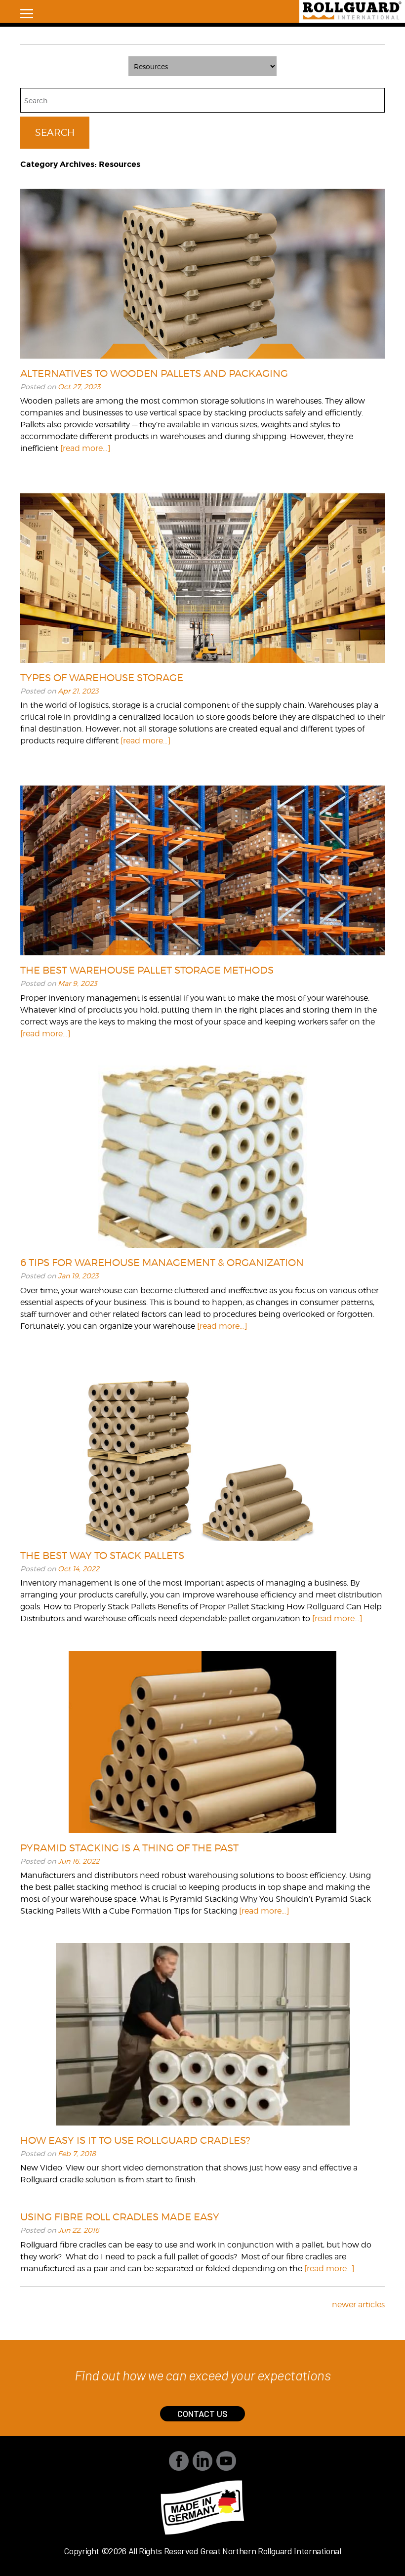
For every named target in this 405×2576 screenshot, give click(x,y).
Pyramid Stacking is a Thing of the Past (129, 1848)
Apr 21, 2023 (78, 691)
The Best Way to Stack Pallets (102, 1555)
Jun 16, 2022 (79, 1861)
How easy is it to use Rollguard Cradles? (135, 2140)
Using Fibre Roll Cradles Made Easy (120, 2217)
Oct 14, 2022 (79, 1569)
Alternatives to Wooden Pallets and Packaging (154, 373)
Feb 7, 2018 (77, 2153)
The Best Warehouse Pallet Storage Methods (147, 970)
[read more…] (85, 448)
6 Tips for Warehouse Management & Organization (162, 1263)
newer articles (358, 2305)
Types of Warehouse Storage (102, 678)
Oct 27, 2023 (79, 387)
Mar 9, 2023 (78, 983)
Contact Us (202, 2413)
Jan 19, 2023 (78, 1276)
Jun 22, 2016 (79, 2230)
